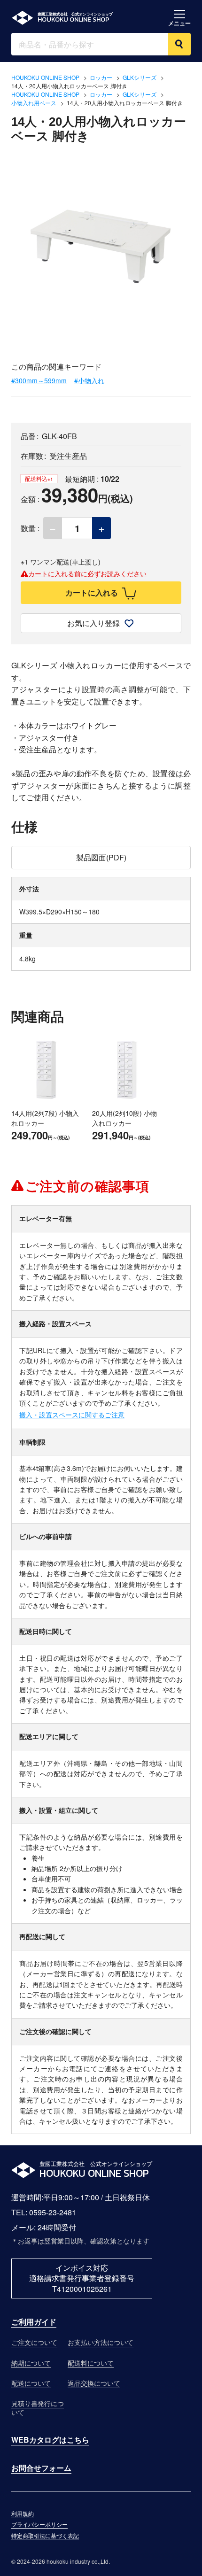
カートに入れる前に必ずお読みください (87, 574)
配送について (31, 2383)
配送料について (91, 2363)
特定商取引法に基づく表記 (45, 2536)
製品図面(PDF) (101, 857)
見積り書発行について (38, 2408)
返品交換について (94, 2383)
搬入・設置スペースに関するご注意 (72, 1415)
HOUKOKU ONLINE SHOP (45, 77)
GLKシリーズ (140, 77)
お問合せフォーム (41, 2468)
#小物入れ (89, 381)
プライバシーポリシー (39, 2525)
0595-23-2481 (53, 2212)
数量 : (30, 528)
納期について (31, 2363)
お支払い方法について (101, 2342)
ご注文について (34, 2342)
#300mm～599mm (39, 381)
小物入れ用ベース (34, 103)
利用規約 (23, 2514)
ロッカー (101, 77)
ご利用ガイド (34, 2322)
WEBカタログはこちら (50, 2440)
